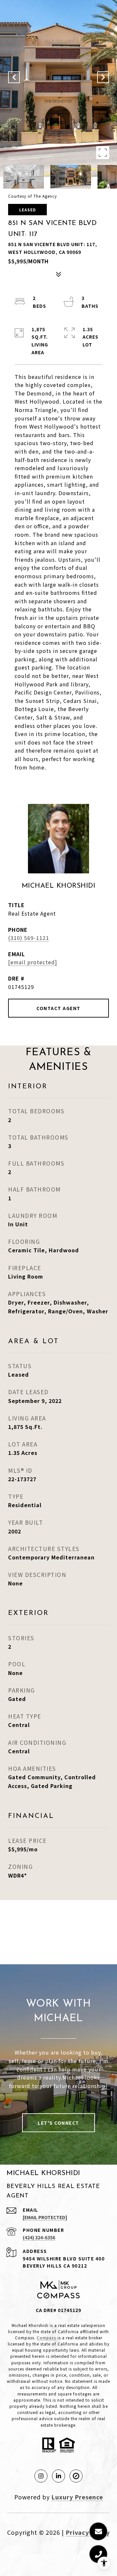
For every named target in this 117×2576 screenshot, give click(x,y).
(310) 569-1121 (29, 938)
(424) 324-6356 (39, 2237)
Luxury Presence (77, 2497)
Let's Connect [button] (58, 2123)
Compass (46, 2338)
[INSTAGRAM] (41, 2476)
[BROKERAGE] (76, 2476)
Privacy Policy (88, 2532)
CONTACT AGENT (58, 1008)
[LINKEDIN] (58, 2476)
